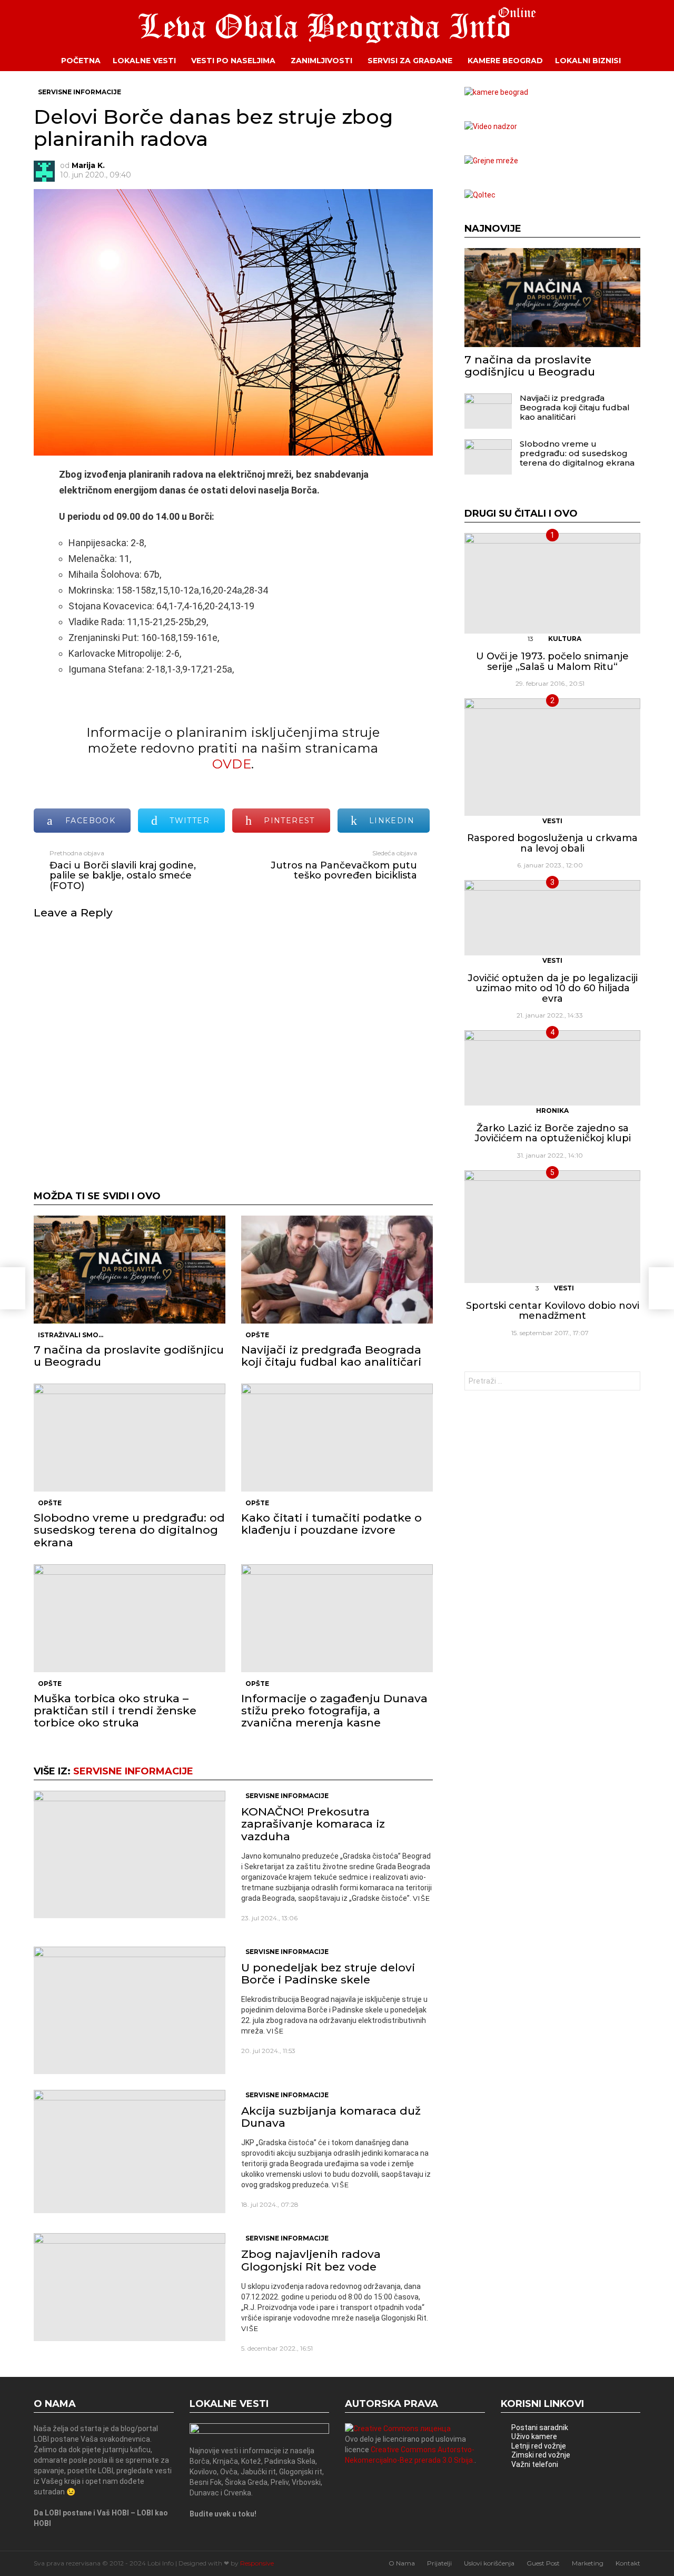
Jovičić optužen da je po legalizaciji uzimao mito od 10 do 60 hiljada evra (553, 988)
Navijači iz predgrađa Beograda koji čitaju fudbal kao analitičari (331, 1356)
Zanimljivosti (321, 61)
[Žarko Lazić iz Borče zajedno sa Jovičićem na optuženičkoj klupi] (552, 1068)
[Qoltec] (480, 195)
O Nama (402, 2563)
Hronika (552, 1111)
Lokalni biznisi (588, 61)
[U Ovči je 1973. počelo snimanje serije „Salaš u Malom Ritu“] (552, 584)
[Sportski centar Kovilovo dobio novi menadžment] (552, 1227)
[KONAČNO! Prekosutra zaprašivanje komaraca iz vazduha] (130, 1854)
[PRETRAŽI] (648, 61)
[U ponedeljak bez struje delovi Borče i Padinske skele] (130, 2010)
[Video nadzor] (491, 126)
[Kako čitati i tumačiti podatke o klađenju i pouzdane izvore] (337, 1438)
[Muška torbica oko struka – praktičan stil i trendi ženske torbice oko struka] (130, 1618)
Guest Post (543, 2563)
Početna (81, 61)
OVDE (232, 764)
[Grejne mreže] (491, 161)
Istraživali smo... (71, 1335)
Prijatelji (439, 2563)
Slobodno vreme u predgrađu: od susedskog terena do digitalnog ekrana (129, 1530)
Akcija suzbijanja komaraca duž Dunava (331, 2117)
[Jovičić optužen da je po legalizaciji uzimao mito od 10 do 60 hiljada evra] (552, 918)
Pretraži (630, 1382)
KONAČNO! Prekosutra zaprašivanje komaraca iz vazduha (313, 1824)
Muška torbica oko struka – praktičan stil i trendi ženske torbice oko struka (115, 1710)
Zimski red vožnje (541, 2455)
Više (422, 1898)
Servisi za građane (410, 61)
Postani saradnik (540, 2427)
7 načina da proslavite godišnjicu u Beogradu (129, 1356)
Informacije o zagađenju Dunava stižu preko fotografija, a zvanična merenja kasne (334, 1710)
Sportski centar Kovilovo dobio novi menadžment (553, 1311)
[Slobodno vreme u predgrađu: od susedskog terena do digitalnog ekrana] (130, 1438)
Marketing (588, 2563)
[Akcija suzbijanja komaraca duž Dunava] (130, 2151)
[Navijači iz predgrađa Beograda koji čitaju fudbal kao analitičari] (337, 1270)
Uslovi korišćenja (489, 2563)
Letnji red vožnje (539, 2446)
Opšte (257, 1335)
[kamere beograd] (496, 92)
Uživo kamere (534, 2436)
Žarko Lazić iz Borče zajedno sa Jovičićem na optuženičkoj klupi (553, 1133)
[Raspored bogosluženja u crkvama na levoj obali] (552, 757)
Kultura (565, 639)
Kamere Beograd (505, 61)
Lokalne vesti (144, 61)
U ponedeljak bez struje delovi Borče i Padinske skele (328, 1973)
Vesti (552, 821)
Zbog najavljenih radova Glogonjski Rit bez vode (311, 2260)
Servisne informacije (133, 1771)
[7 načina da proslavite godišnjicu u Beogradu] (130, 1270)
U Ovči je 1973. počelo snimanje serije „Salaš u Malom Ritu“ (552, 662)
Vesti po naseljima (233, 61)
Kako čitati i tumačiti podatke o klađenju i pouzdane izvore (331, 1524)
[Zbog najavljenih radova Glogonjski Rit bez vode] (130, 2287)
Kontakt (628, 2563)
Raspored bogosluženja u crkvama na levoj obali (552, 843)
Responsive (257, 2563)
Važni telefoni (535, 2464)
